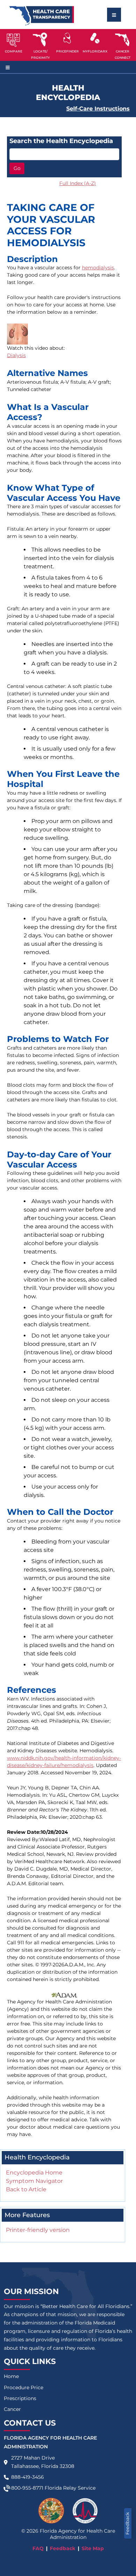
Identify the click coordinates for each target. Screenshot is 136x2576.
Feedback (127, 2523)
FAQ (38, 2548)
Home (11, 2376)
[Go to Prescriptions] (95, 38)
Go (17, 168)
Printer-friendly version (38, 2230)
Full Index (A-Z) (78, 183)
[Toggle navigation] (114, 15)
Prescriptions (20, 2398)
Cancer (12, 2409)
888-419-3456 (28, 2477)
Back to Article (26, 2189)
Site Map (93, 2548)
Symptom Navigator (34, 2181)
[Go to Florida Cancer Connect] (123, 45)
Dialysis (16, 355)
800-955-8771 (27, 2488)
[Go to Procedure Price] (67, 38)
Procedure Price (24, 2387)
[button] (13, 45)
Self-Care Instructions (98, 109)
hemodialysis (98, 268)
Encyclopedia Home (34, 2173)
